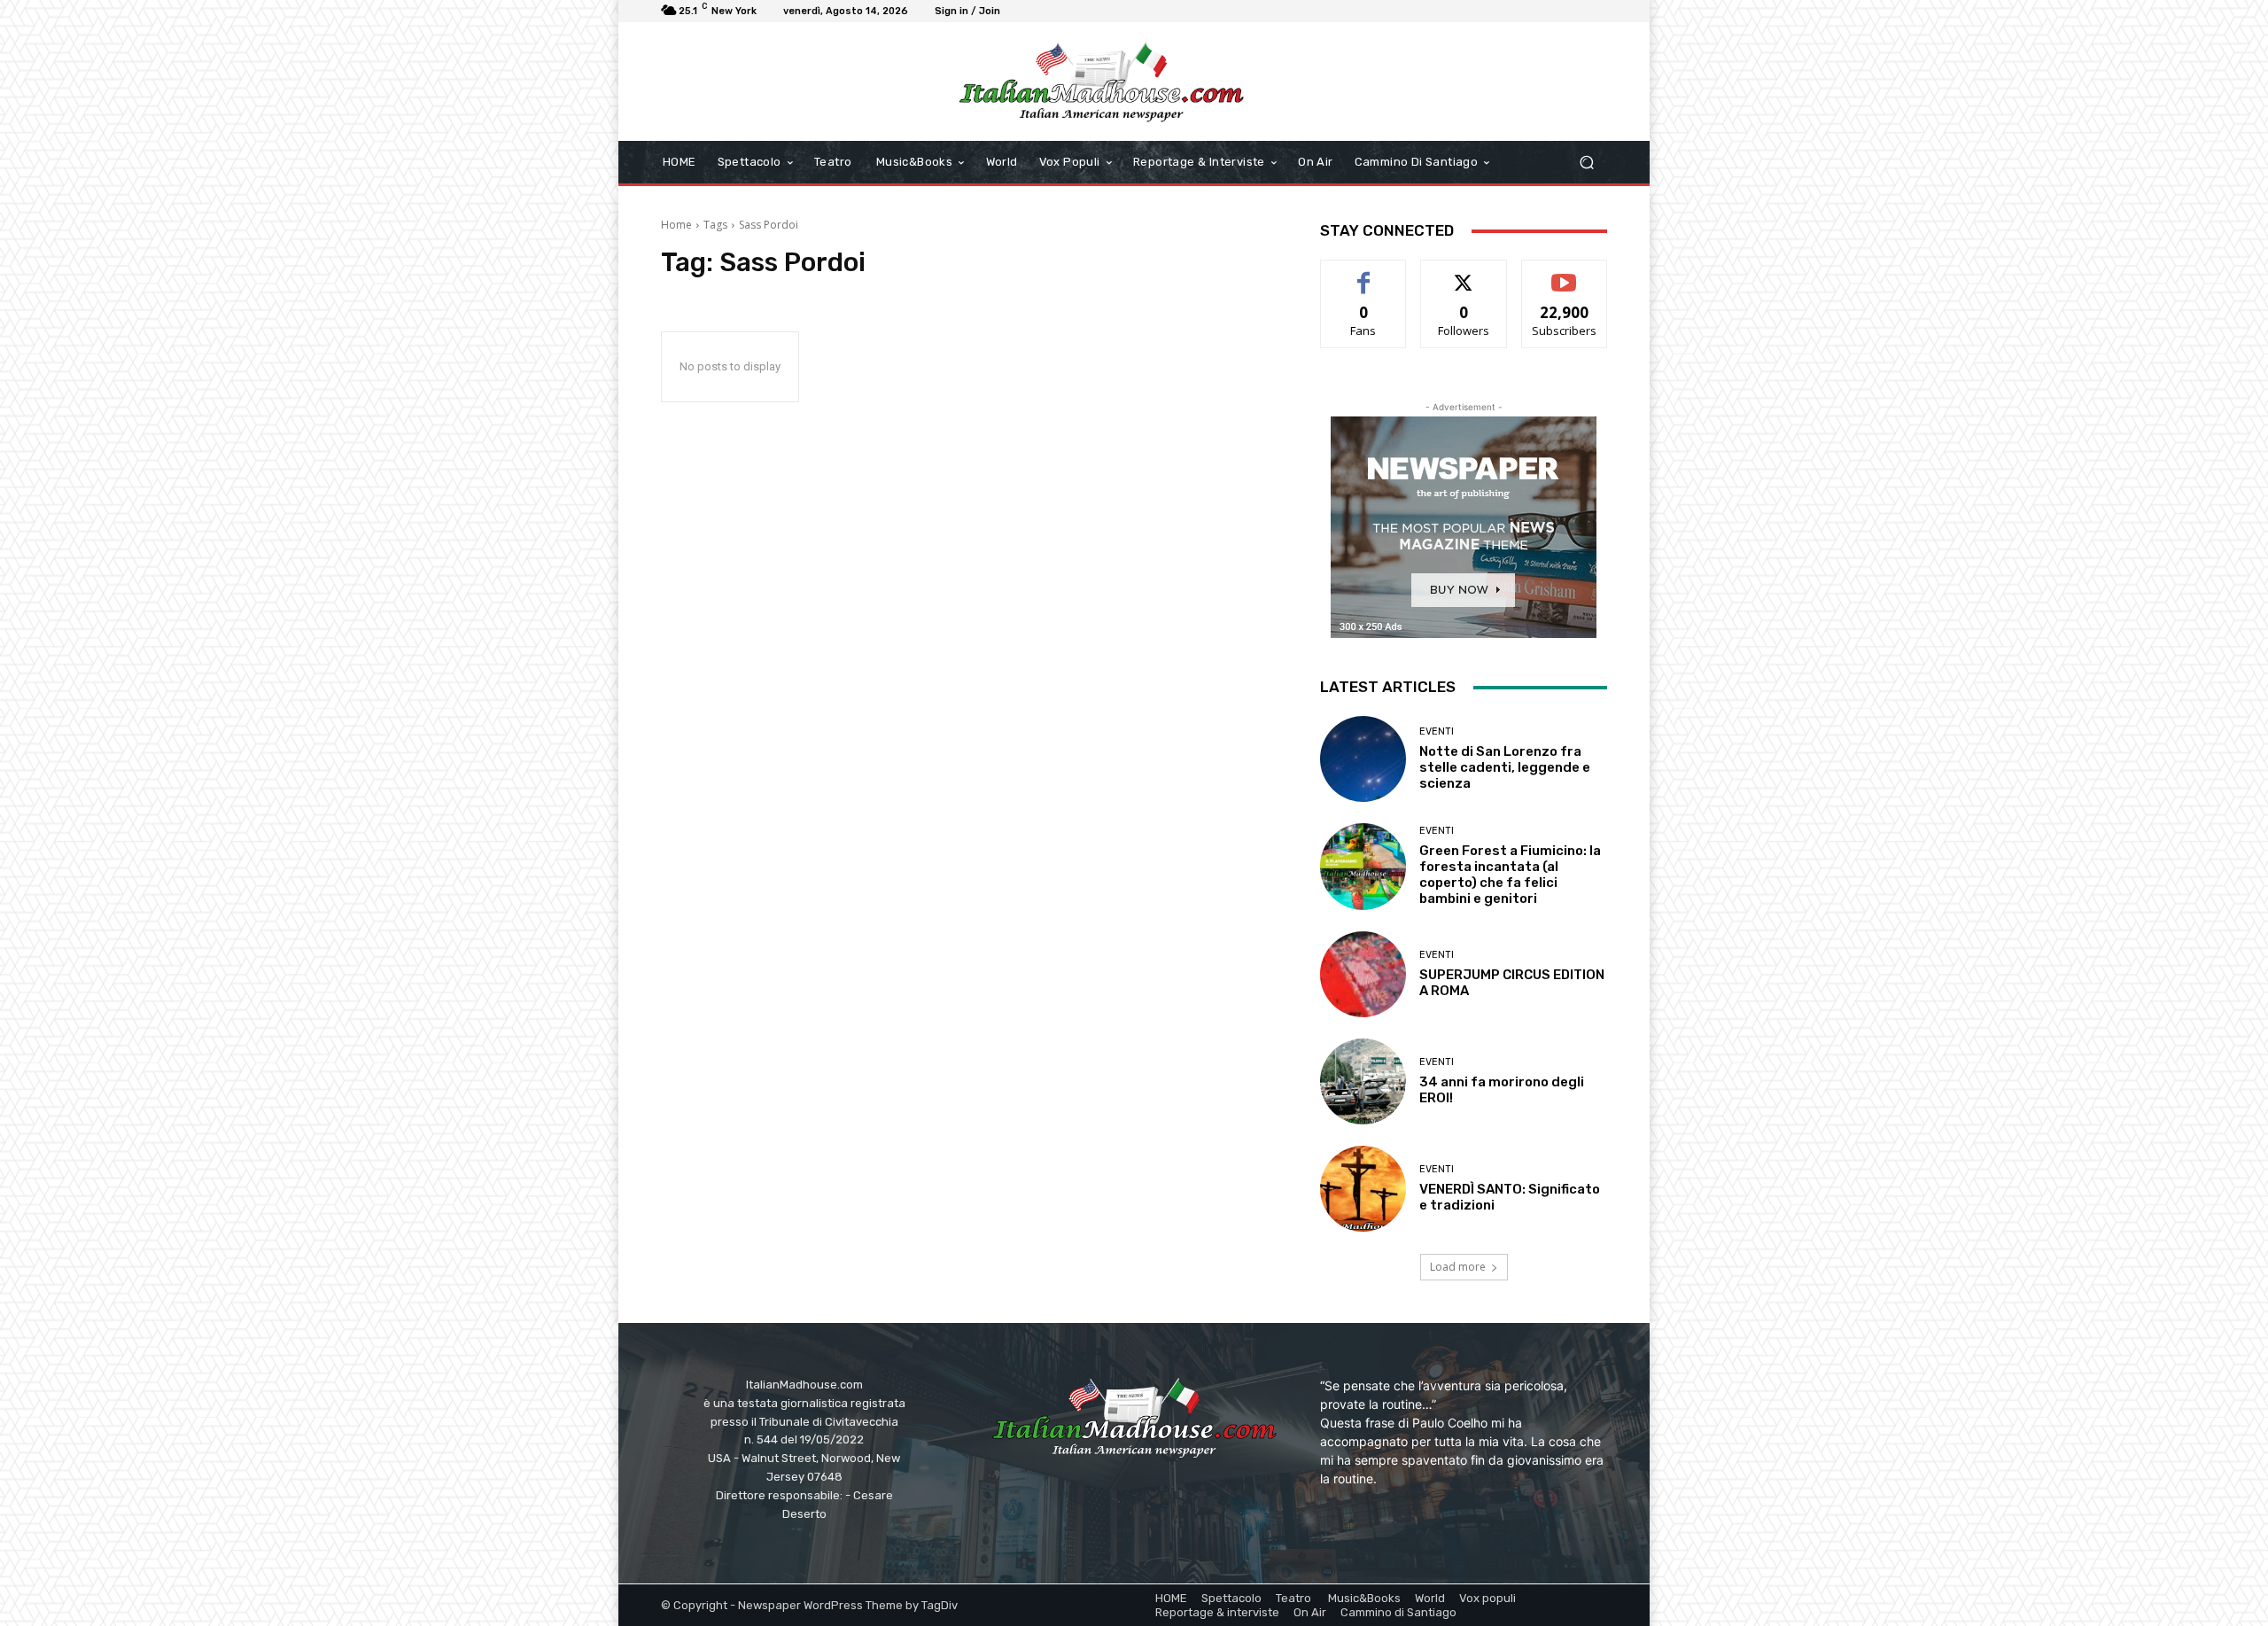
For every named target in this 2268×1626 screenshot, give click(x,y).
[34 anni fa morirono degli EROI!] (1363, 1081)
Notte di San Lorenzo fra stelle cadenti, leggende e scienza (1505, 767)
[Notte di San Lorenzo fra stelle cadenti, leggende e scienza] (1363, 759)
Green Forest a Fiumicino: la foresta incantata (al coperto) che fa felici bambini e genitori (1510, 875)
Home (676, 225)
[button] (1586, 163)
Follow (1464, 273)
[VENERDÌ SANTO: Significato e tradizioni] (1363, 1189)
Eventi (1437, 731)
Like (1364, 273)
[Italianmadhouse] (1101, 82)
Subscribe (1565, 273)
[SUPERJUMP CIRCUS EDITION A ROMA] (1363, 974)
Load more (1458, 1267)
